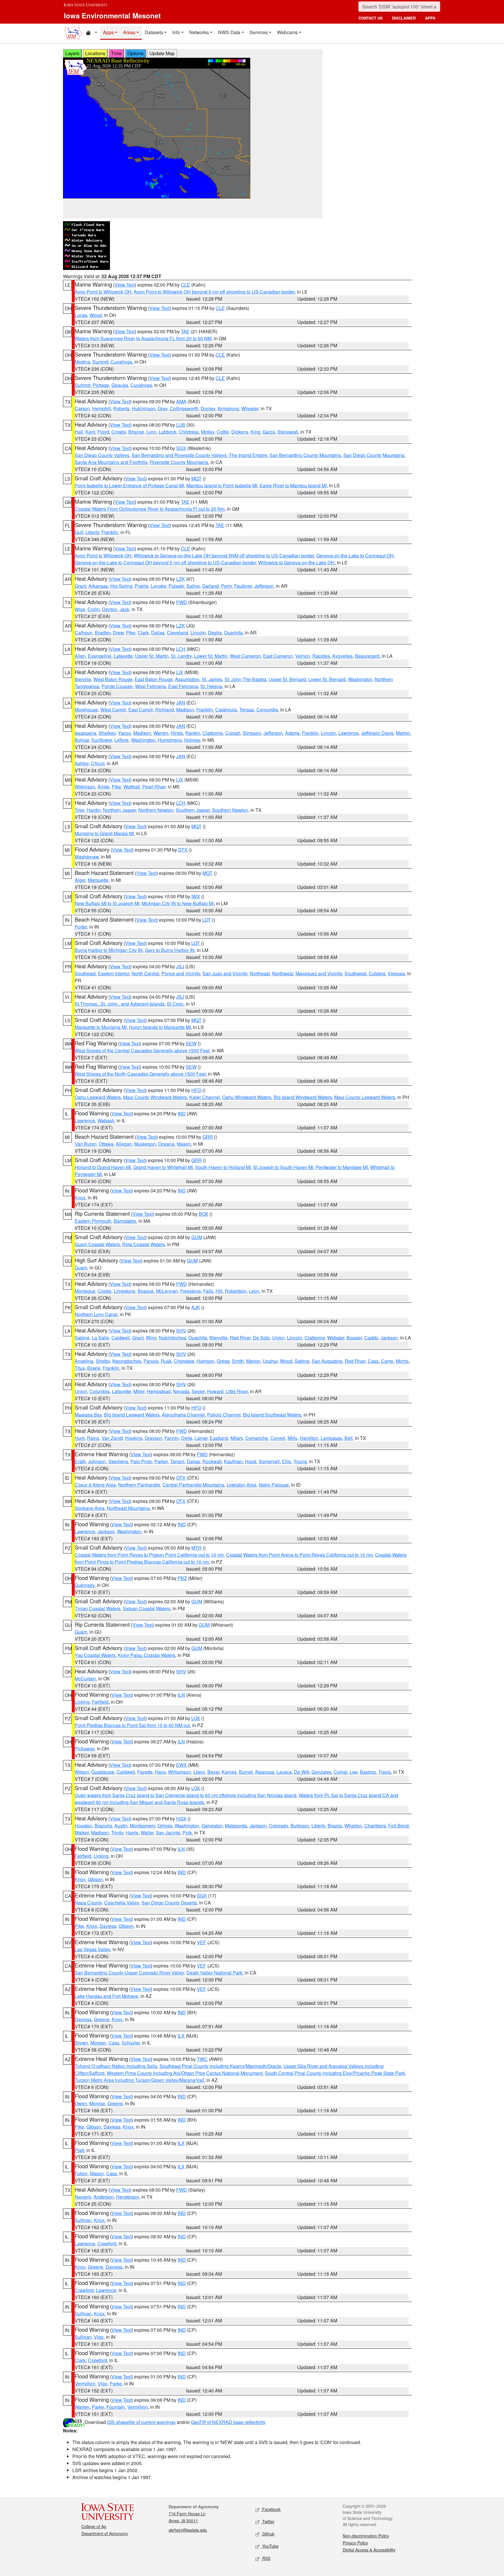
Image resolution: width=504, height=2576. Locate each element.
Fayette (145, 1772)
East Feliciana (183, 686)
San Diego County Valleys (102, 455)
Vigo (99, 2337)
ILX (181, 2036)
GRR (208, 1137)
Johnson (97, 1461)
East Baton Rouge (154, 679)
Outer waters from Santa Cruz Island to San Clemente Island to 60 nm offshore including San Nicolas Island (185, 1795)
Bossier (354, 1338)
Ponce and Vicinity (181, 973)
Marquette (98, 880)
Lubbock (168, 432)
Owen (81, 2103)
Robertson (236, 1291)
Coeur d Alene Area (95, 1485)
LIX (180, 672)
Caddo (371, 1338)
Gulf (79, 532)
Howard (215, 1391)
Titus (80, 1368)
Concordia (267, 710)
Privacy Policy (355, 2543)
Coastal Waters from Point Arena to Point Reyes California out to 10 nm (299, 1555)
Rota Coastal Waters (143, 1244)
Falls (208, 1291)
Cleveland (177, 633)
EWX (182, 1765)
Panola (151, 1361)
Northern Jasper (119, 810)
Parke (116, 2384)
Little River (237, 1391)
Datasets (154, 32)
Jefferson (264, 586)
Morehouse (86, 710)
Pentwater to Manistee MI (342, 1167)
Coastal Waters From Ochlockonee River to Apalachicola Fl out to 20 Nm (150, 509)
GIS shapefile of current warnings (141, 2422)
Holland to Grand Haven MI (103, 1167)
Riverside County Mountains (179, 462)
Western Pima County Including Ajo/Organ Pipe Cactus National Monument (185, 2073)
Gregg (223, 1361)
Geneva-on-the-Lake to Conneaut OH (355, 556)
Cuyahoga (121, 362)
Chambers (375, 1826)
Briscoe (136, 432)
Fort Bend (398, 1826)
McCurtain (85, 1678)
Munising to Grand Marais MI (104, 833)
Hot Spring (121, 586)
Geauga (120, 385)
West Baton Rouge (113, 679)
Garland (210, 586)
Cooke (105, 1291)
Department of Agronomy (105, 2533)
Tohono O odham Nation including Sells (116, 2066)
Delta (187, 1438)
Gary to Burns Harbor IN (170, 950)
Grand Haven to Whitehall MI (163, 1167)
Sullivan (83, 2220)
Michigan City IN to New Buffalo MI (178, 903)
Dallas (158, 633)
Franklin (110, 532)
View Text (125, 285)
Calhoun (84, 633)
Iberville (83, 679)
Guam (81, 1268)
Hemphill (101, 408)
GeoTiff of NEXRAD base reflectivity (228, 2422)
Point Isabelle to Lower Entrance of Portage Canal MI (129, 485)
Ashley (82, 763)
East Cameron (278, 656)
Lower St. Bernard (327, 679)
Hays (160, 1772)
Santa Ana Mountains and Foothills (111, 462)
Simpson (252, 733)
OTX (181, 1478)
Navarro (83, 2197)
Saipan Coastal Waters (147, 1608)
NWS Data (229, 32)
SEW (191, 1043)
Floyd (103, 432)
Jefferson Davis (377, 733)
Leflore (121, 740)
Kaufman (233, 1461)
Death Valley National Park (214, 1973)
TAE (185, 331)
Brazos (335, 1826)
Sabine (82, 1338)
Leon (254, 1291)
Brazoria (103, 1826)
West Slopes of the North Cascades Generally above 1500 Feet (140, 1074)
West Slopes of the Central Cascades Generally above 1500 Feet (142, 1050)
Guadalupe (103, 1772)
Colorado (279, 1826)
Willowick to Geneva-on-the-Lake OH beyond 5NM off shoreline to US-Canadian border (224, 556)
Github (268, 2534)
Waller (147, 1833)
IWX (196, 896)
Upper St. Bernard (287, 679)
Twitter (268, 2521)
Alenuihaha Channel (183, 1415)
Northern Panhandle (139, 1485)
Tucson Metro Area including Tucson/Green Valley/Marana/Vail (139, 2080)
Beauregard (367, 656)
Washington (360, 679)
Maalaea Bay (88, 1415)
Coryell (278, 1438)
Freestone (191, 1291)
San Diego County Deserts (169, 1903)
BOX (203, 1214)
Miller (139, 1391)
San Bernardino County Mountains (305, 455)
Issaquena (85, 733)
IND (182, 1113)
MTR (196, 1548)
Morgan (98, 2043)
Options (135, 53)
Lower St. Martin (211, 656)
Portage (101, 385)
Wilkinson (85, 787)
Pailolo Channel (224, 1415)
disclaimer (404, 18)
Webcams (287, 32)
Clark (143, 633)
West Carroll (113, 710)
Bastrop (368, 1772)
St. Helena (211, 686)
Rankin (193, 733)
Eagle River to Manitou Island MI (293, 485)
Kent (90, 432)
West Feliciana (150, 686)
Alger (80, 880)
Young (300, 1461)
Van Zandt (112, 1438)
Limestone (125, 1291)
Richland (164, 710)
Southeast (85, 973)
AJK (196, 1307)
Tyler (79, 810)
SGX (181, 448)
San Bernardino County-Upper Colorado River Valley (129, 1973)
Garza (269, 432)
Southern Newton (230, 810)
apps (430, 18)
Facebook (271, 2509)
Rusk (166, 1361)
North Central (145, 973)
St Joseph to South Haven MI (283, 1167)
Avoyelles (342, 656)
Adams (292, 733)
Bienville (218, 1338)
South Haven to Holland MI (223, 1167)
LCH (181, 649)
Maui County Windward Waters (155, 1097)
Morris (402, 1361)
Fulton (81, 2173)
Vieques (396, 973)
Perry (226, 586)
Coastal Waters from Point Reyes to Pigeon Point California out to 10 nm (149, 1555)
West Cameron (245, 656)
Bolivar (82, 740)
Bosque (146, 1291)
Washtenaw (87, 857)
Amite (103, 787)
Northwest (283, 973)
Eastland (219, 1438)
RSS (266, 2558)
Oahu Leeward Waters (98, 1097)
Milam (237, 1438)
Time (116, 53)
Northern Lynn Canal (96, 1314)
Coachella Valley (122, 1903)
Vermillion (85, 2384)
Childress (189, 432)
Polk (187, 1833)
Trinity (117, 1833)
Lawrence (349, 733)
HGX (181, 1819)
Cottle (223, 432)
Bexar (213, 1772)
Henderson (128, 2197)
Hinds (177, 733)
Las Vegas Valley (92, 1949)
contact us (371, 18)
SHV (181, 1331)
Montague (85, 1291)
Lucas (81, 315)
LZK (181, 579)
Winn (151, 1338)
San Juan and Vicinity (225, 973)
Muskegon (145, 1144)
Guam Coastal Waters (97, 1244)
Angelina (84, 1361)
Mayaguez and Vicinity (319, 973)
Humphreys (170, 740)
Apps (108, 32)
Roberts (121, 408)
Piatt (79, 2150)
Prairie (142, 586)
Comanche (257, 1438)
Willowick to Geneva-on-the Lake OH (296, 563)
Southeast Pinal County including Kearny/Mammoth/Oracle (220, 2066)
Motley (208, 432)
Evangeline (100, 656)
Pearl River (154, 787)
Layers (72, 53)
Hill (219, 1291)
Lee (354, 1772)
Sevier (198, 1391)
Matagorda (236, 1826)
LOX (196, 1718)
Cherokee (184, 1361)
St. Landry (181, 656)
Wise (80, 609)
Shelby (103, 1361)
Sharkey (107, 733)
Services (259, 32)
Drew (118, 633)
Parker (161, 1461)
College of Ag (94, 2526)
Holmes (192, 740)
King (255, 432)
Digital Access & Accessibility (369, 2550)
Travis (385, 1772)
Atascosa (265, 1772)
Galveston (212, 1826)
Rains (93, 1438)
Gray (163, 408)
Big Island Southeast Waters (272, 1415)
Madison (185, 710)
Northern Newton (156, 810)
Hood (251, 1461)
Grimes (165, 1826)
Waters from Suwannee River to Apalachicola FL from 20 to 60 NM (143, 338)
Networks (199, 32)
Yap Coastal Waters (95, 1655)
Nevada (181, 1391)
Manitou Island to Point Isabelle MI (222, 485)
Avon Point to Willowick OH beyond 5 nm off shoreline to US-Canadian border (214, 292)
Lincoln (198, 633)
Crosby (119, 432)
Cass (373, 1361)
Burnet (246, 1772)
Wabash (106, 1120)
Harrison (205, 1361)
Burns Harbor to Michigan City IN (109, 950)
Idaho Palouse (274, 1485)
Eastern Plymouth (93, 1221)
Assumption (187, 679)
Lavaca (284, 1772)
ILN (181, 1695)
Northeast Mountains (128, 1508)
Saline (193, 586)
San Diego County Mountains (374, 455)
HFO (196, 1090)
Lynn (151, 432)
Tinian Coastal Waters (98, 1608)
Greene (102, 2019)
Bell (349, 1438)
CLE (185, 285)
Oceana (166, 1144)
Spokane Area (90, 1508)
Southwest (355, 973)
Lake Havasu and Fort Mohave (106, 1996)
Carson (82, 408)
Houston (83, 1826)
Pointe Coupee (117, 686)
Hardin (94, 810)
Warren (161, 733)
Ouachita (233, 633)
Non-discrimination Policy (366, 2536)
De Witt (302, 1772)
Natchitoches (173, 1338)
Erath (80, 1461)
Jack (124, 609)
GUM (197, 1237)
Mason (184, 1144)
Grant (80, 586)
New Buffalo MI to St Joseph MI (107, 903)
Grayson (153, 1438)
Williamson (180, 1772)
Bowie (94, 1368)
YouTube (270, 2546)
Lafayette (123, 656)
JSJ (180, 966)
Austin (121, 1826)
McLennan (167, 1291)
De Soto (261, 1338)
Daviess (108, 1926)
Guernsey (85, 1585)
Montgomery (142, 1826)
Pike (131, 633)
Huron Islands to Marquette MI (160, 1027)
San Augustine (327, 1361)
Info (176, 32)
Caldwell (121, 1338)
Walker (82, 1833)
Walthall (132, 787)
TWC (202, 2059)
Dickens (240, 432)
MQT (196, 478)
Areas (129, 32)
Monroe (97, 2103)
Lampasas (331, 1438)
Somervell (269, 1461)
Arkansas (98, 586)
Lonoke (159, 586)
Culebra (377, 973)
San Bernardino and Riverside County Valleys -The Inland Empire (199, 455)
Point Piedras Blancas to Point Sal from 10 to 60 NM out (132, 1725)
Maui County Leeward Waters (365, 1097)
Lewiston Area (242, 1485)
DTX (183, 850)
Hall (79, 432)
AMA (181, 401)
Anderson (104, 2197)
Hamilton (309, 1438)
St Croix (175, 1004)
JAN (181, 703)
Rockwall (212, 1461)
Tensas (247, 710)
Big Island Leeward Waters (132, 1415)
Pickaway (85, 1749)
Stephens (118, 1461)
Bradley (103, 633)
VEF (202, 1942)
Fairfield (100, 1702)
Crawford (107, 2243)
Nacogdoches (127, 1361)
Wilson (82, 1772)
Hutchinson (144, 408)
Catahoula (226, 710)
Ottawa (106, 1144)
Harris (132, 1833)
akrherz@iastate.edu (188, 2530)
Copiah (233, 733)
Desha (215, 633)
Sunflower (102, 740)
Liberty (92, 532)
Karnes (229, 1772)
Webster (336, 1338)
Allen (80, 656)
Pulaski (176, 586)
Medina (82, 362)
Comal (341, 1772)
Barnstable (125, 1221)
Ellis (287, 1461)
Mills (292, 1438)
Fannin (172, 1438)
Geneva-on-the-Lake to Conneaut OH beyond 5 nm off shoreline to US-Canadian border (165, 563)
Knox (80, 1198)
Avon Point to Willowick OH (103, 292)
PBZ (182, 1578)
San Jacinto (168, 1833)
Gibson (95, 1879)
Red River (240, 1338)
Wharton (353, 1826)
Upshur (270, 1361)
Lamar (201, 1438)
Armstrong (228, 408)
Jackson (389, 1338)
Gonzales (321, 1772)
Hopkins (134, 1438)
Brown (81, 2043)
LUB (181, 425)
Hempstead (159, 1391)
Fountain (116, 2407)
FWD (182, 602)
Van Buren (86, 1144)
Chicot (98, 763)
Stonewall (288, 432)
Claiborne (213, 733)
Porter (81, 927)
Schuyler (131, 2043)
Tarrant (177, 1461)
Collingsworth (184, 408)
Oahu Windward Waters (247, 1097)
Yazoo (124, 733)
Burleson (300, 1826)
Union (278, 1338)
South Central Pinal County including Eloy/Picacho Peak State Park (335, 2073)
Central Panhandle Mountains (193, 1485)
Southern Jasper (193, 810)
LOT (207, 920)
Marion (403, 733)
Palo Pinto (141, 1461)
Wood (96, 315)
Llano (199, 1772)
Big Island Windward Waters (303, 1097)
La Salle (100, 1338)
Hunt (80, 1438)
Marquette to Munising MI (101, 1027)
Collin (94, 609)
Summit (100, 362)
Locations (95, 53)
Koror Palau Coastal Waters (147, 1655)
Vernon (303, 656)
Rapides (321, 656)
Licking (82, 1702)
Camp (387, 1361)
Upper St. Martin (152, 656)
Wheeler (250, 408)
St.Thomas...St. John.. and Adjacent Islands (120, 1004)
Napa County (88, 1903)
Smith (238, 1361)
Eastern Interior (114, 973)
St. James (212, 679)
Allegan (124, 1144)
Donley (208, 408)
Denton (110, 609)
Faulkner (243, 586)
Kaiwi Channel (205, 1097)
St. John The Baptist (245, 679)
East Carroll (141, 710)
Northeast (260, 973)
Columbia (100, 1391)
